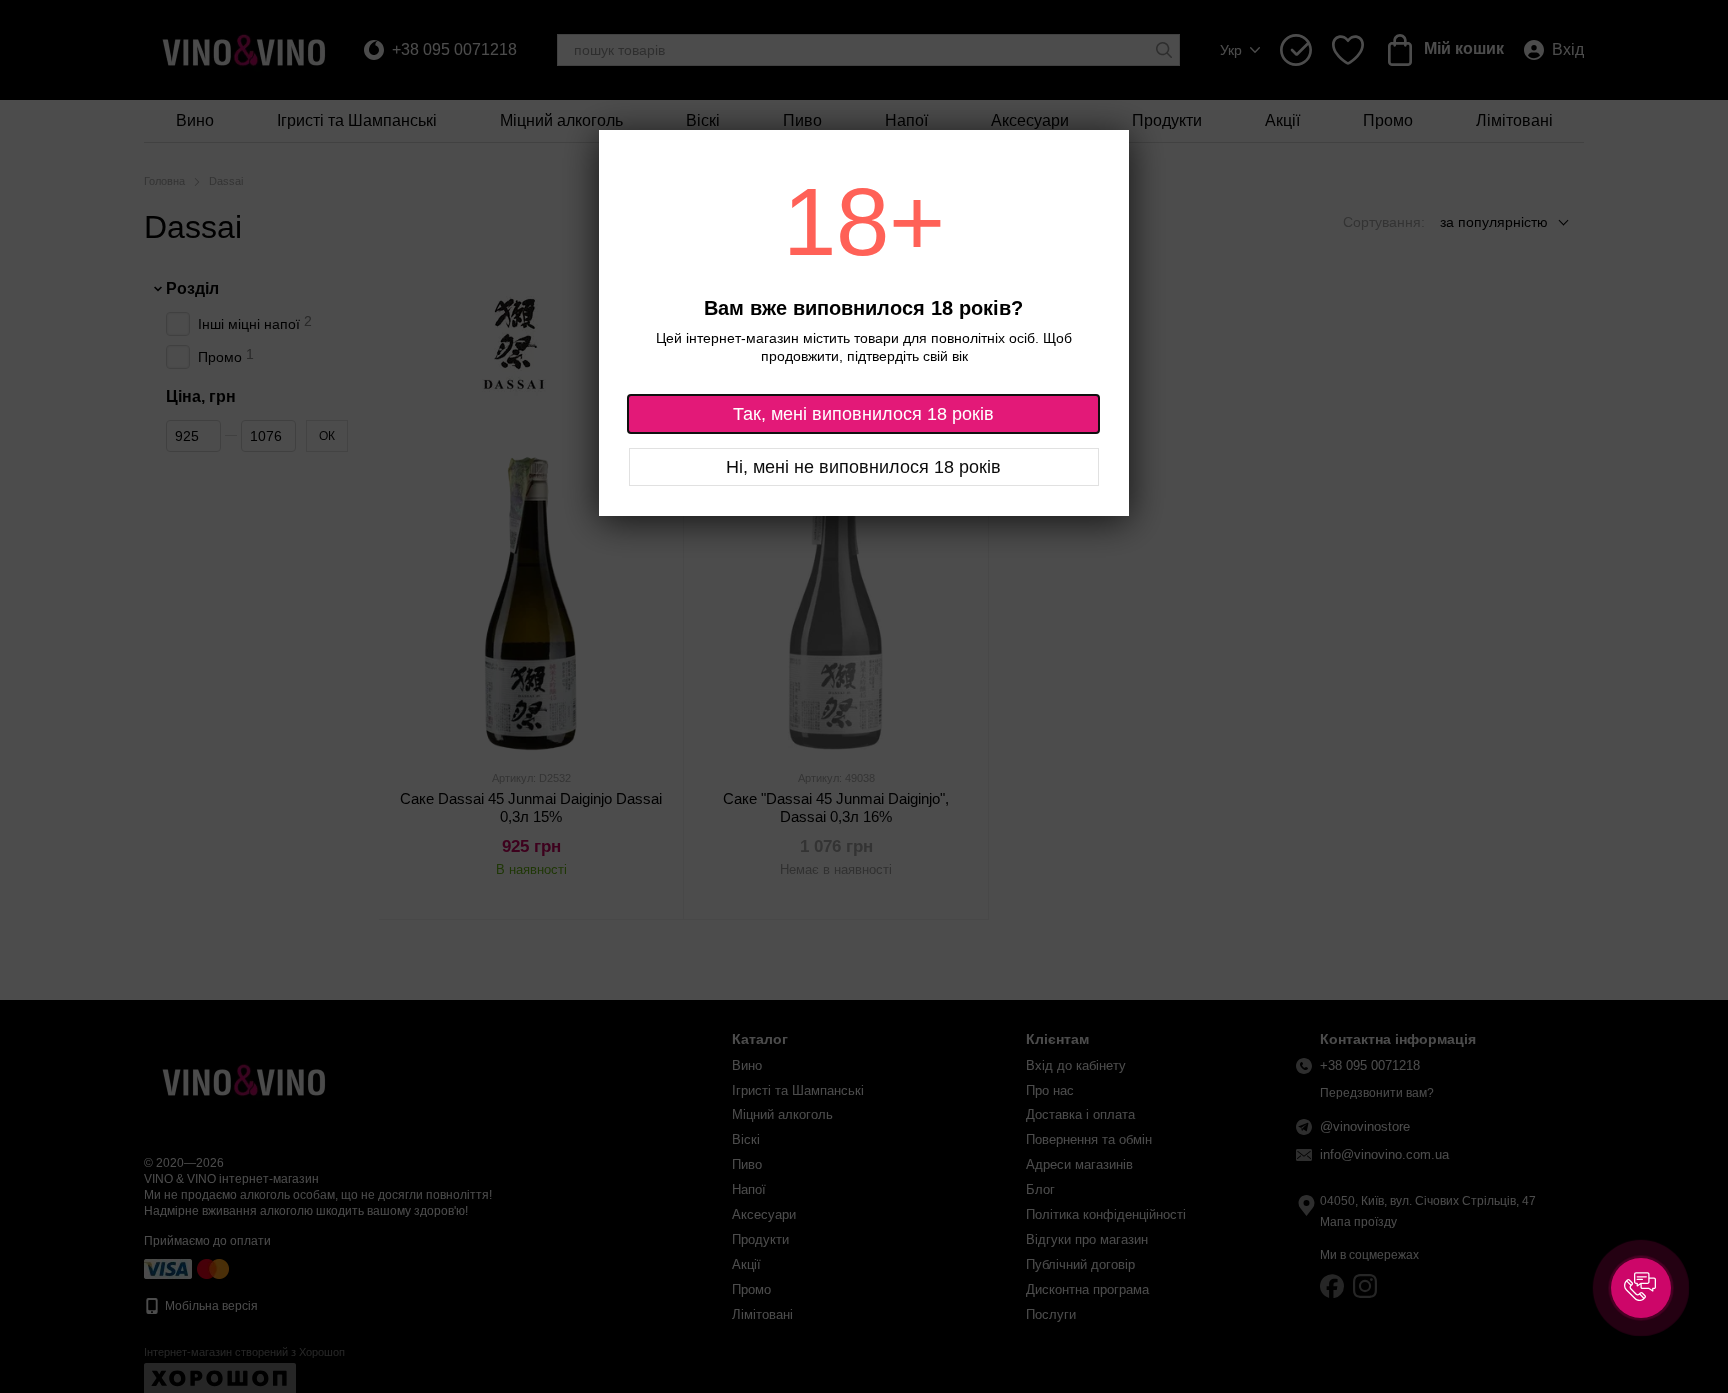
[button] (1641, 1288)
